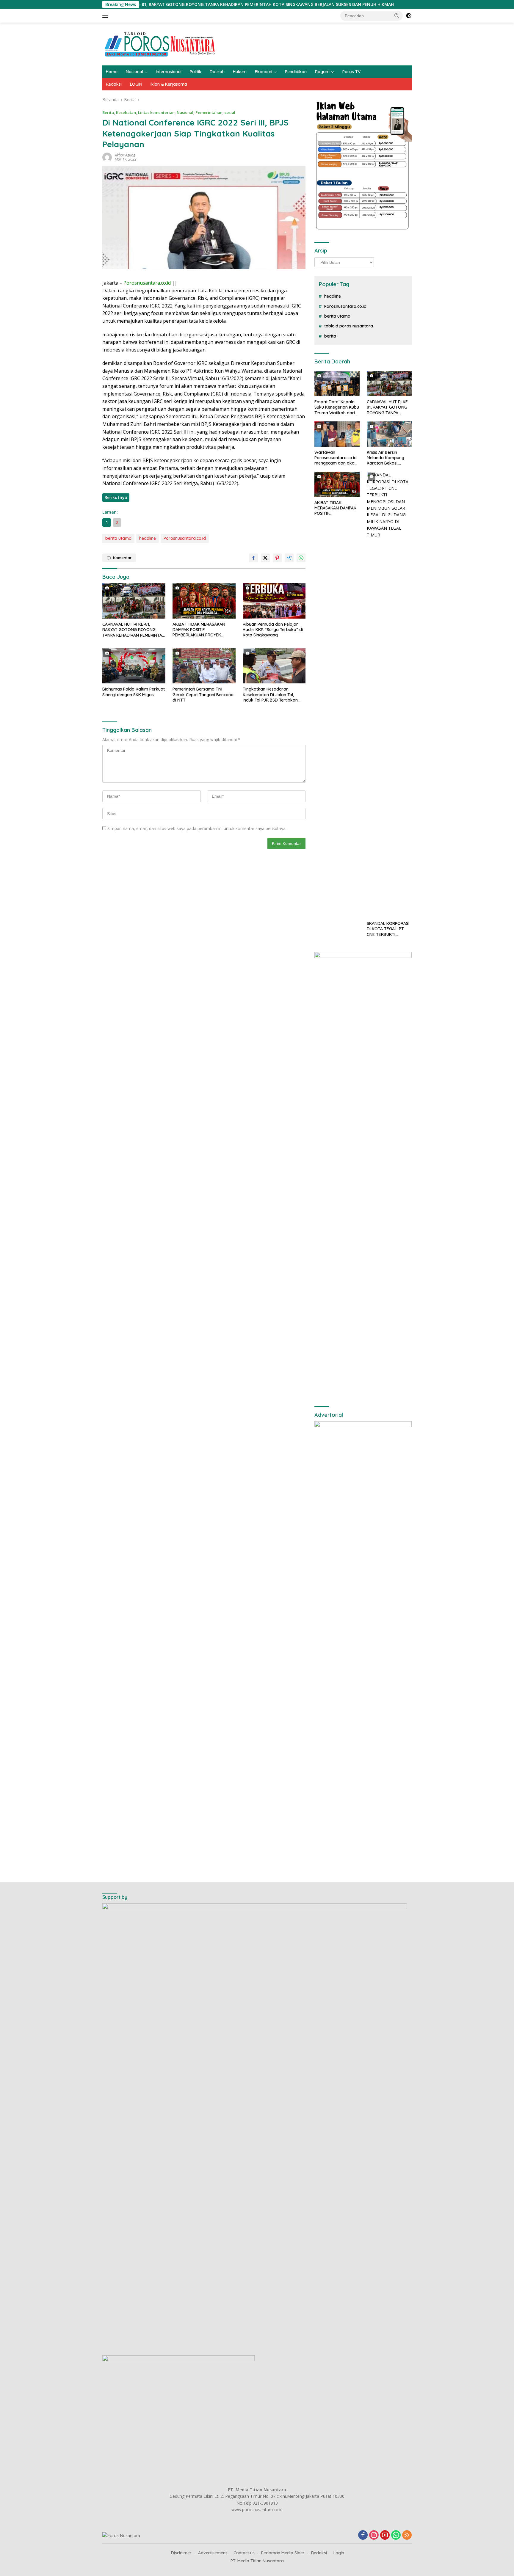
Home (112, 72)
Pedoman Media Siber (283, 2553)
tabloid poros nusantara (349, 326)
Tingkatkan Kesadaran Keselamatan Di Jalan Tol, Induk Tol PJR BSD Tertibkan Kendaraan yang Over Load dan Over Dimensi (271, 695)
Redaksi (114, 84)
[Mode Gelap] (409, 16)
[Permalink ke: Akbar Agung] (107, 157)
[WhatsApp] (396, 2535)
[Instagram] (374, 2535)
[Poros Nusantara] (161, 44)
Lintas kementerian (156, 112)
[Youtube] (385, 2535)
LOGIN (136, 84)
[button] (397, 15)
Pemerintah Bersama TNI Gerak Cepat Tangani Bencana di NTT (203, 694)
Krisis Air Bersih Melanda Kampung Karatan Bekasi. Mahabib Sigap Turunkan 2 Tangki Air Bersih (388, 458)
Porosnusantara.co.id (185, 538)
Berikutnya (116, 497)
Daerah (217, 72)
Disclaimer (181, 2553)
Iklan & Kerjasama (169, 84)
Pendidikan (296, 72)
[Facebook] (363, 2535)
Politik (196, 72)
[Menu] (106, 16)
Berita (108, 112)
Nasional (134, 72)
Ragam (322, 72)
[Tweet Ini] (265, 558)
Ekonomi (264, 72)
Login (339, 2553)
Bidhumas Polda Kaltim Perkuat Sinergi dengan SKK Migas (134, 692)
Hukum (240, 72)
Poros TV (351, 72)
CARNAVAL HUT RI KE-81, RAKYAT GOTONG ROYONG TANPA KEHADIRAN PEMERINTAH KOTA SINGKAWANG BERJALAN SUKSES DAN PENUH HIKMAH (158, 4)
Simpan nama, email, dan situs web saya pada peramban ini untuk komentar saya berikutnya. (197, 828)
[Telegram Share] (289, 558)
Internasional (169, 72)
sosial (230, 112)
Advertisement (213, 2553)
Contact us (244, 2553)
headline (148, 538)
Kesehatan (126, 112)
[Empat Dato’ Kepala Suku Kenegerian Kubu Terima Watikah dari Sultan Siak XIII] (337, 384)
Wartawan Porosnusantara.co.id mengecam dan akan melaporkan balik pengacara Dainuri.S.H (336, 458)
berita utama (118, 538)
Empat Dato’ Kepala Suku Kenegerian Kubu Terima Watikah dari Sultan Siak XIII (337, 407)
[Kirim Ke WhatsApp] (301, 558)
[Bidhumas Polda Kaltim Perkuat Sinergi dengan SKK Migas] (134, 666)
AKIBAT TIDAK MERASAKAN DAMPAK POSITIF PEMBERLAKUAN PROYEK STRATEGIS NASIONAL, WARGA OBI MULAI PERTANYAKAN (202, 630)
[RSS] (407, 2535)
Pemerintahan (209, 112)
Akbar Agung (125, 155)
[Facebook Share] (253, 558)
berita (330, 336)
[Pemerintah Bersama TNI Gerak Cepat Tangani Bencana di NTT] (204, 666)
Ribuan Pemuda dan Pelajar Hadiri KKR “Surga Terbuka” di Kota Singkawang (273, 630)
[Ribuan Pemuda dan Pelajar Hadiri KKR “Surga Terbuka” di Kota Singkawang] (274, 601)
